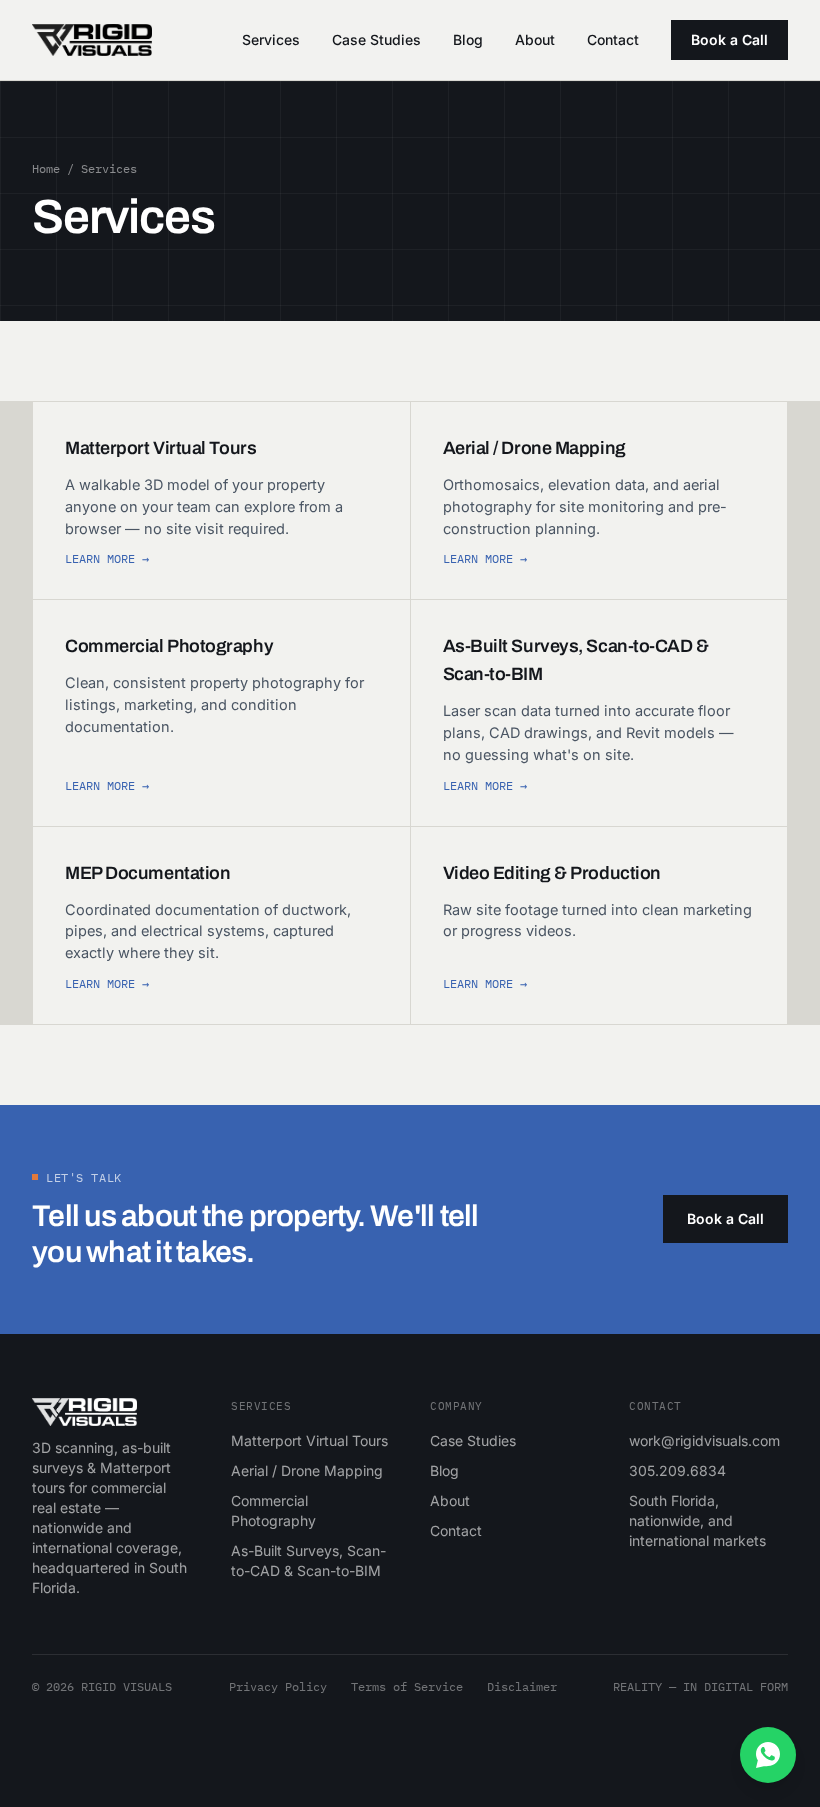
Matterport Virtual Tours (309, 1440)
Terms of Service (407, 1686)
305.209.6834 (677, 1470)
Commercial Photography (273, 1510)
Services (271, 39)
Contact (613, 39)
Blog (468, 39)
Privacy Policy (278, 1686)
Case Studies (376, 39)
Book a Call (729, 39)
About (535, 39)
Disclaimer (522, 1686)
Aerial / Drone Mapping (307, 1470)
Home (46, 168)
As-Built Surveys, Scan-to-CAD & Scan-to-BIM (308, 1560)
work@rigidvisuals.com (704, 1440)
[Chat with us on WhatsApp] (768, 1755)
